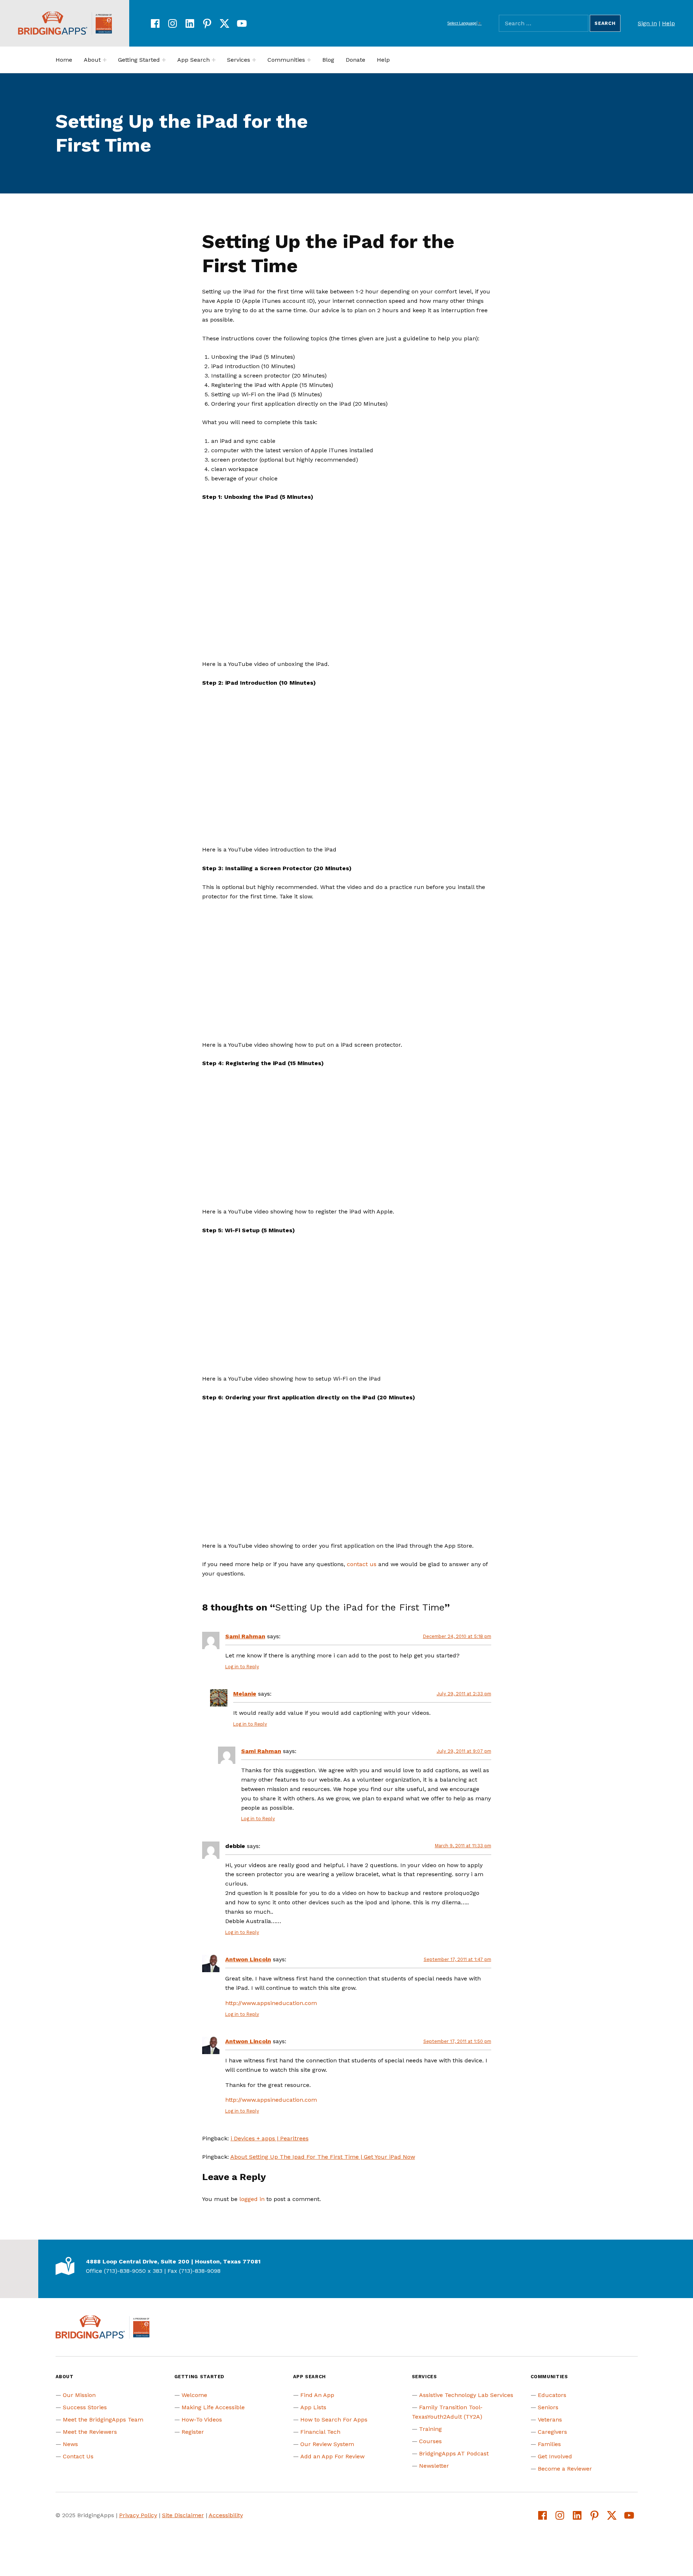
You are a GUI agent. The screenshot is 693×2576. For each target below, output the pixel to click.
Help (668, 23)
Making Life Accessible (213, 2407)
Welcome (194, 2395)
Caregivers (552, 2432)
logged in (252, 2199)
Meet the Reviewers (90, 2432)
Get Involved (555, 2456)
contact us (362, 1564)
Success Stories (85, 2407)
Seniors (548, 2407)
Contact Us (78, 2456)
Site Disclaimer (183, 2515)
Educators (552, 2395)
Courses (430, 2441)
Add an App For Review (332, 2456)
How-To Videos (202, 2420)
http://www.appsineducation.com (271, 2003)
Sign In (647, 23)
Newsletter (434, 2466)
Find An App (317, 2395)
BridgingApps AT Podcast (454, 2453)
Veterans (550, 2420)
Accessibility (226, 2515)
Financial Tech (320, 2432)
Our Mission (79, 2395)
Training (430, 2429)
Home (64, 60)
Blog (328, 60)
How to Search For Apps (334, 2420)
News (70, 2444)
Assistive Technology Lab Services (466, 2395)
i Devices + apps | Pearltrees (270, 2138)
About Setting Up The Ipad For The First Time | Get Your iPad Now (323, 2157)
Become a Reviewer (565, 2469)
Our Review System (327, 2444)
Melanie (245, 1694)
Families (549, 2444)
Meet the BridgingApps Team (103, 2420)
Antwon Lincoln (248, 1959)
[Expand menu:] (105, 60)
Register (193, 2432)
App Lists (313, 2407)
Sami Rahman (245, 1636)
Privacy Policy (138, 2515)
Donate (356, 60)
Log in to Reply (242, 1667)
